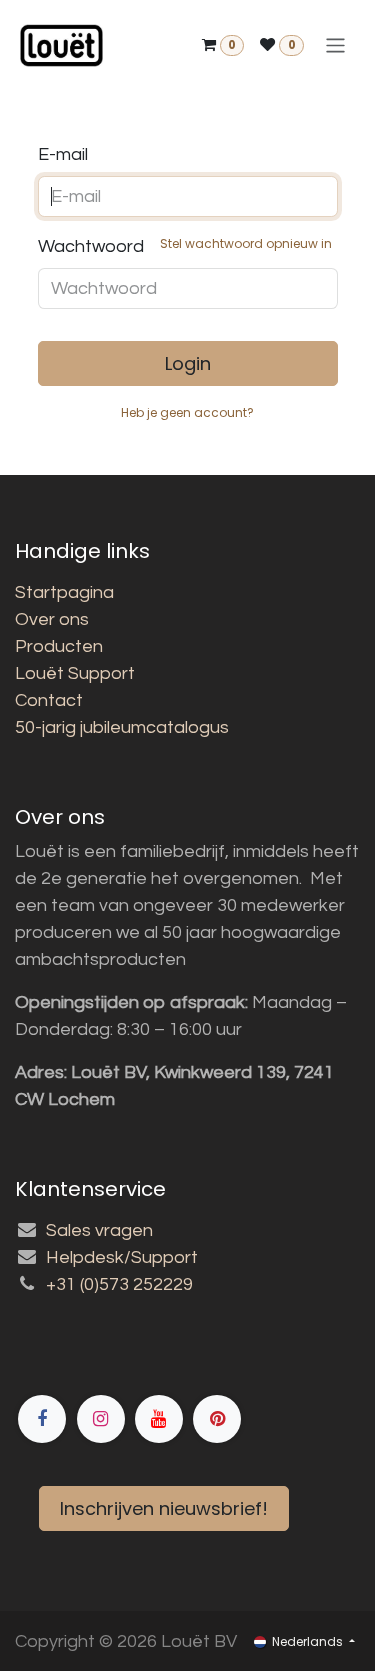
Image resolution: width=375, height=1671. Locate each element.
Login (188, 363)
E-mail (63, 154)
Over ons (52, 619)
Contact (49, 700)
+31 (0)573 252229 (119, 1284)
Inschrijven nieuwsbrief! (164, 1508)
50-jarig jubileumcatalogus (122, 727)
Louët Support (75, 673)
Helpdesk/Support (122, 1257)
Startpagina (64, 592)
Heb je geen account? (187, 412)
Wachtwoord (185, 245)
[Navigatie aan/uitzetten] (335, 45)
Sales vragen (99, 1230)
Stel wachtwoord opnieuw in (246, 243)
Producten (59, 646)
